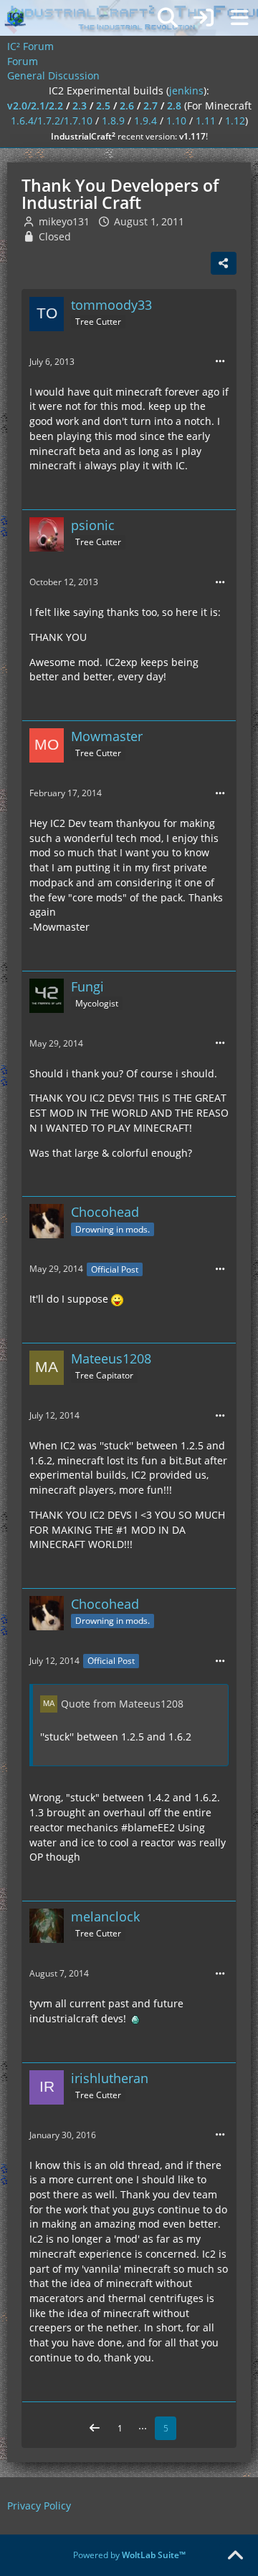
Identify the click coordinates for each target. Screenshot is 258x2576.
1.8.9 (113, 121)
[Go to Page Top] (235, 2556)
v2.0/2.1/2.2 (35, 106)
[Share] (224, 263)
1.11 (206, 121)
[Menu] (239, 18)
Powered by (129, 2555)
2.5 (103, 106)
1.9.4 (145, 121)
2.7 (150, 106)
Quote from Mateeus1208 (122, 1704)
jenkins (186, 90)
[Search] (168, 18)
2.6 (127, 106)
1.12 (235, 121)
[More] (220, 362)
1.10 (176, 121)
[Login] (204, 18)
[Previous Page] (95, 2429)
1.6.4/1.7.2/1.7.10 (52, 121)
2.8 (174, 106)
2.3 (80, 106)
